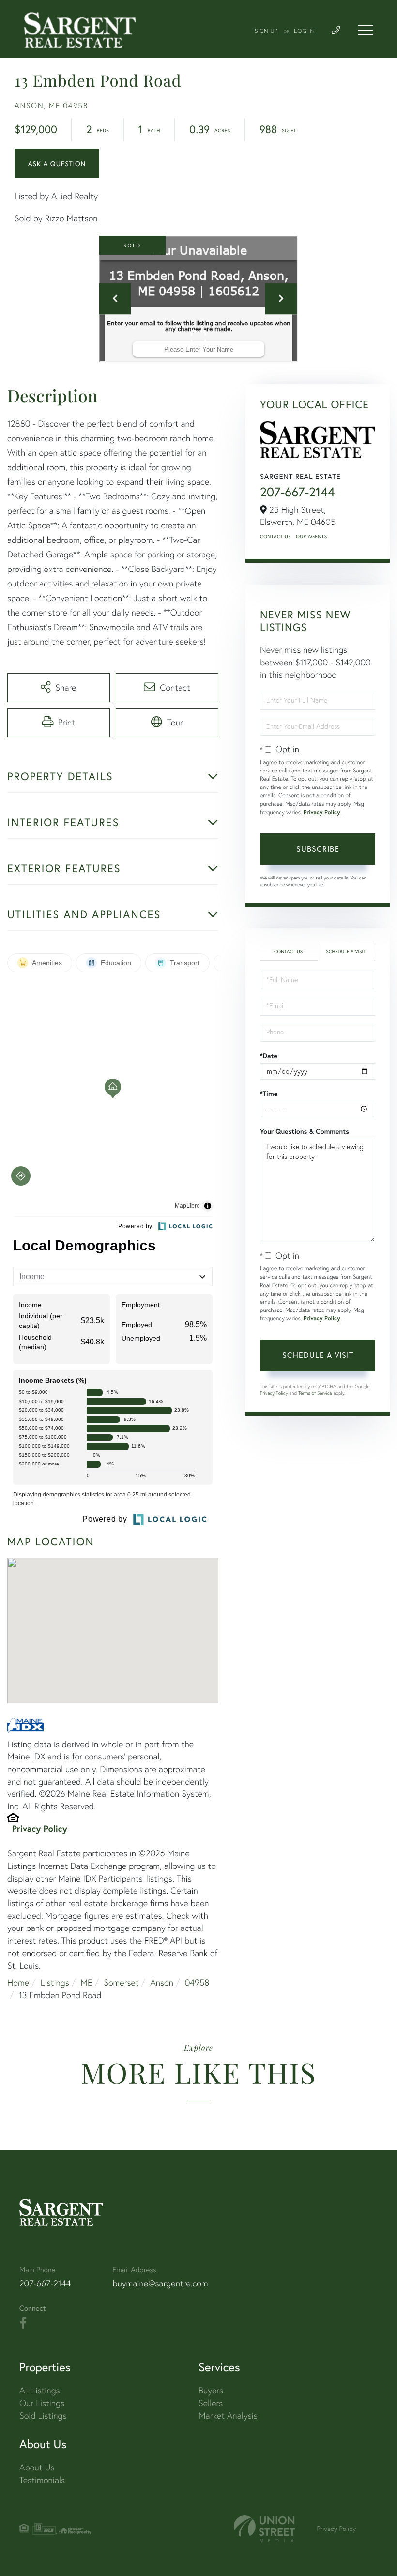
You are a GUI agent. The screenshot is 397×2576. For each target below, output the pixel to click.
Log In (304, 31)
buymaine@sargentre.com (160, 2283)
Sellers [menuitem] (211, 2403)
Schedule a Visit (346, 951)
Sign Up (266, 31)
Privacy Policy (40, 1828)
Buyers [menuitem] (211, 2390)
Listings (55, 1982)
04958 (197, 1982)
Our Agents (311, 536)
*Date (269, 1056)
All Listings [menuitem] (40, 2390)
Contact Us (275, 536)
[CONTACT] (57, 163)
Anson (162, 1982)
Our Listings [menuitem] (42, 2403)
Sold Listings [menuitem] (43, 2415)
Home (18, 1982)
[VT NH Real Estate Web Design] (264, 2529)
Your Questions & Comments (305, 1131)
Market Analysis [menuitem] (228, 2415)
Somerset (121, 1982)
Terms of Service (315, 1393)
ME (86, 1982)
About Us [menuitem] (37, 2467)
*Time (269, 1094)
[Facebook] (23, 2323)
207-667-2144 (298, 492)
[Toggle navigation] (366, 30)
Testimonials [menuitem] (42, 2480)
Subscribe (318, 849)
